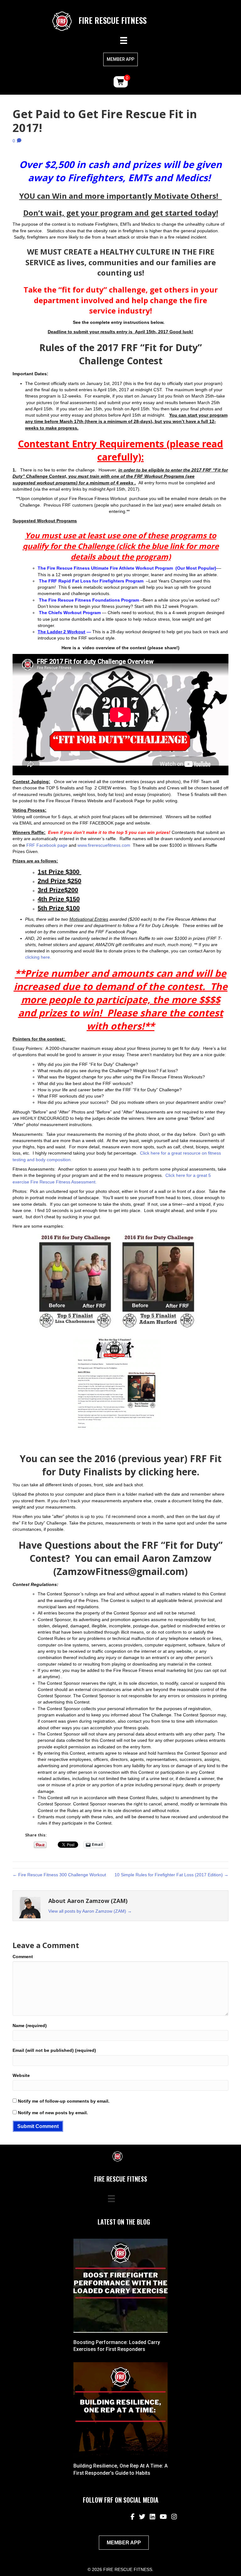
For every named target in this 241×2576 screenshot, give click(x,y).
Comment (23, 1957)
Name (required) (30, 2026)
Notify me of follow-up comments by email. (64, 2101)
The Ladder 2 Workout (62, 632)
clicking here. (38, 957)
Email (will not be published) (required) (54, 2050)
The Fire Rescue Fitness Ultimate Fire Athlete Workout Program (105, 568)
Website (21, 2075)
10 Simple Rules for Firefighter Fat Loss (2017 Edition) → (171, 1875)
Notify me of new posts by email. (53, 2113)
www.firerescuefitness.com (104, 845)
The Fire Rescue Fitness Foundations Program (89, 600)
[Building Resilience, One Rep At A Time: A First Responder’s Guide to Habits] (120, 2409)
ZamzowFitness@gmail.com (120, 1571)
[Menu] (124, 40)
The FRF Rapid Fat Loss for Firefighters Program (92, 581)
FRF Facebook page (47, 845)
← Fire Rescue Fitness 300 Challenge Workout (59, 1875)
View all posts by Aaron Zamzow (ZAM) (90, 1911)
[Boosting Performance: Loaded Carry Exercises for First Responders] (120, 2285)
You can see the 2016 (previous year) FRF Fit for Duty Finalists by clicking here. (121, 1465)
